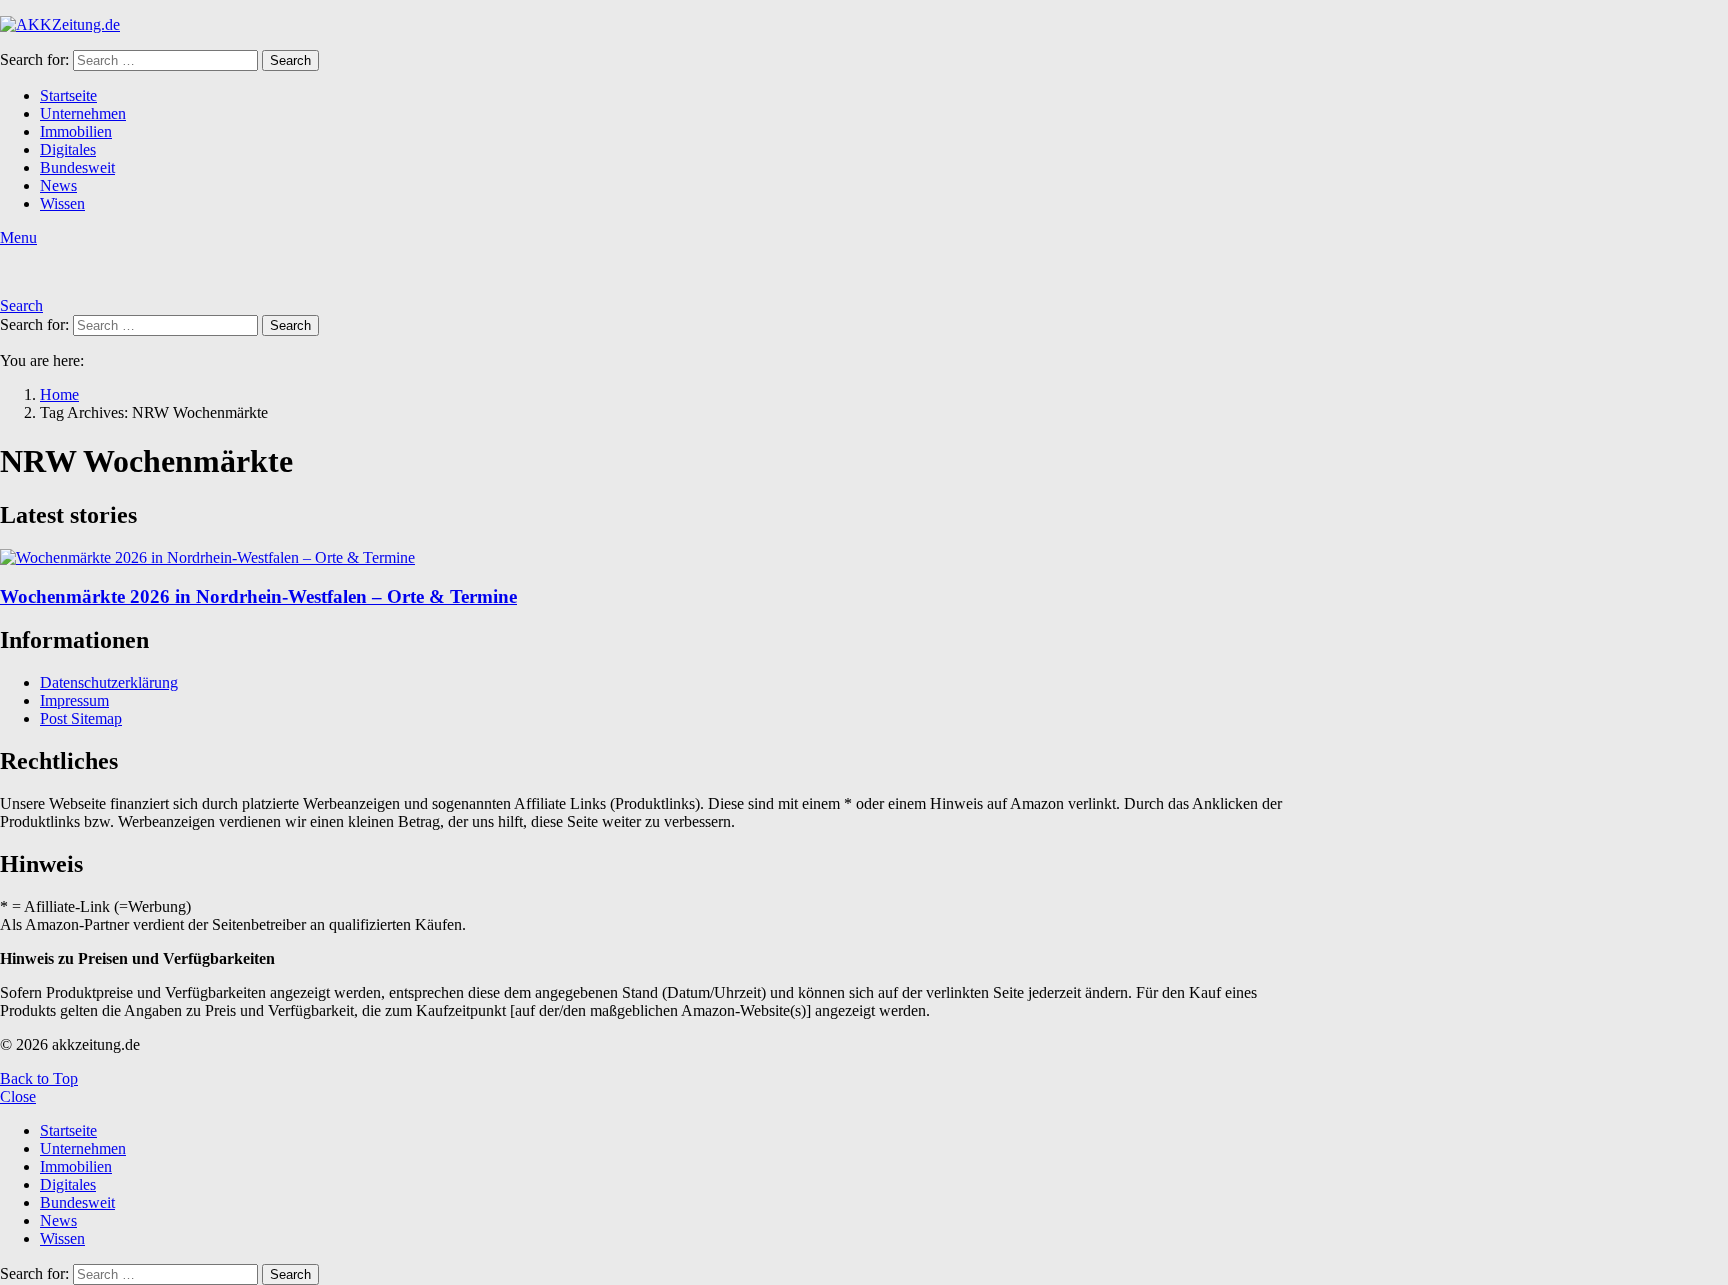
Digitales (68, 149)
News (58, 185)
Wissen (62, 203)
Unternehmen (83, 113)
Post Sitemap (81, 718)
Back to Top (39, 1078)
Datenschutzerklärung (109, 682)
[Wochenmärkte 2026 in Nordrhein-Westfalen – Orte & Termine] (656, 558)
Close (18, 1096)
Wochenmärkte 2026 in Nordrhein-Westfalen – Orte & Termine (258, 596)
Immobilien (76, 131)
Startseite (68, 95)
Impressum (74, 700)
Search (290, 60)
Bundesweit (77, 167)
